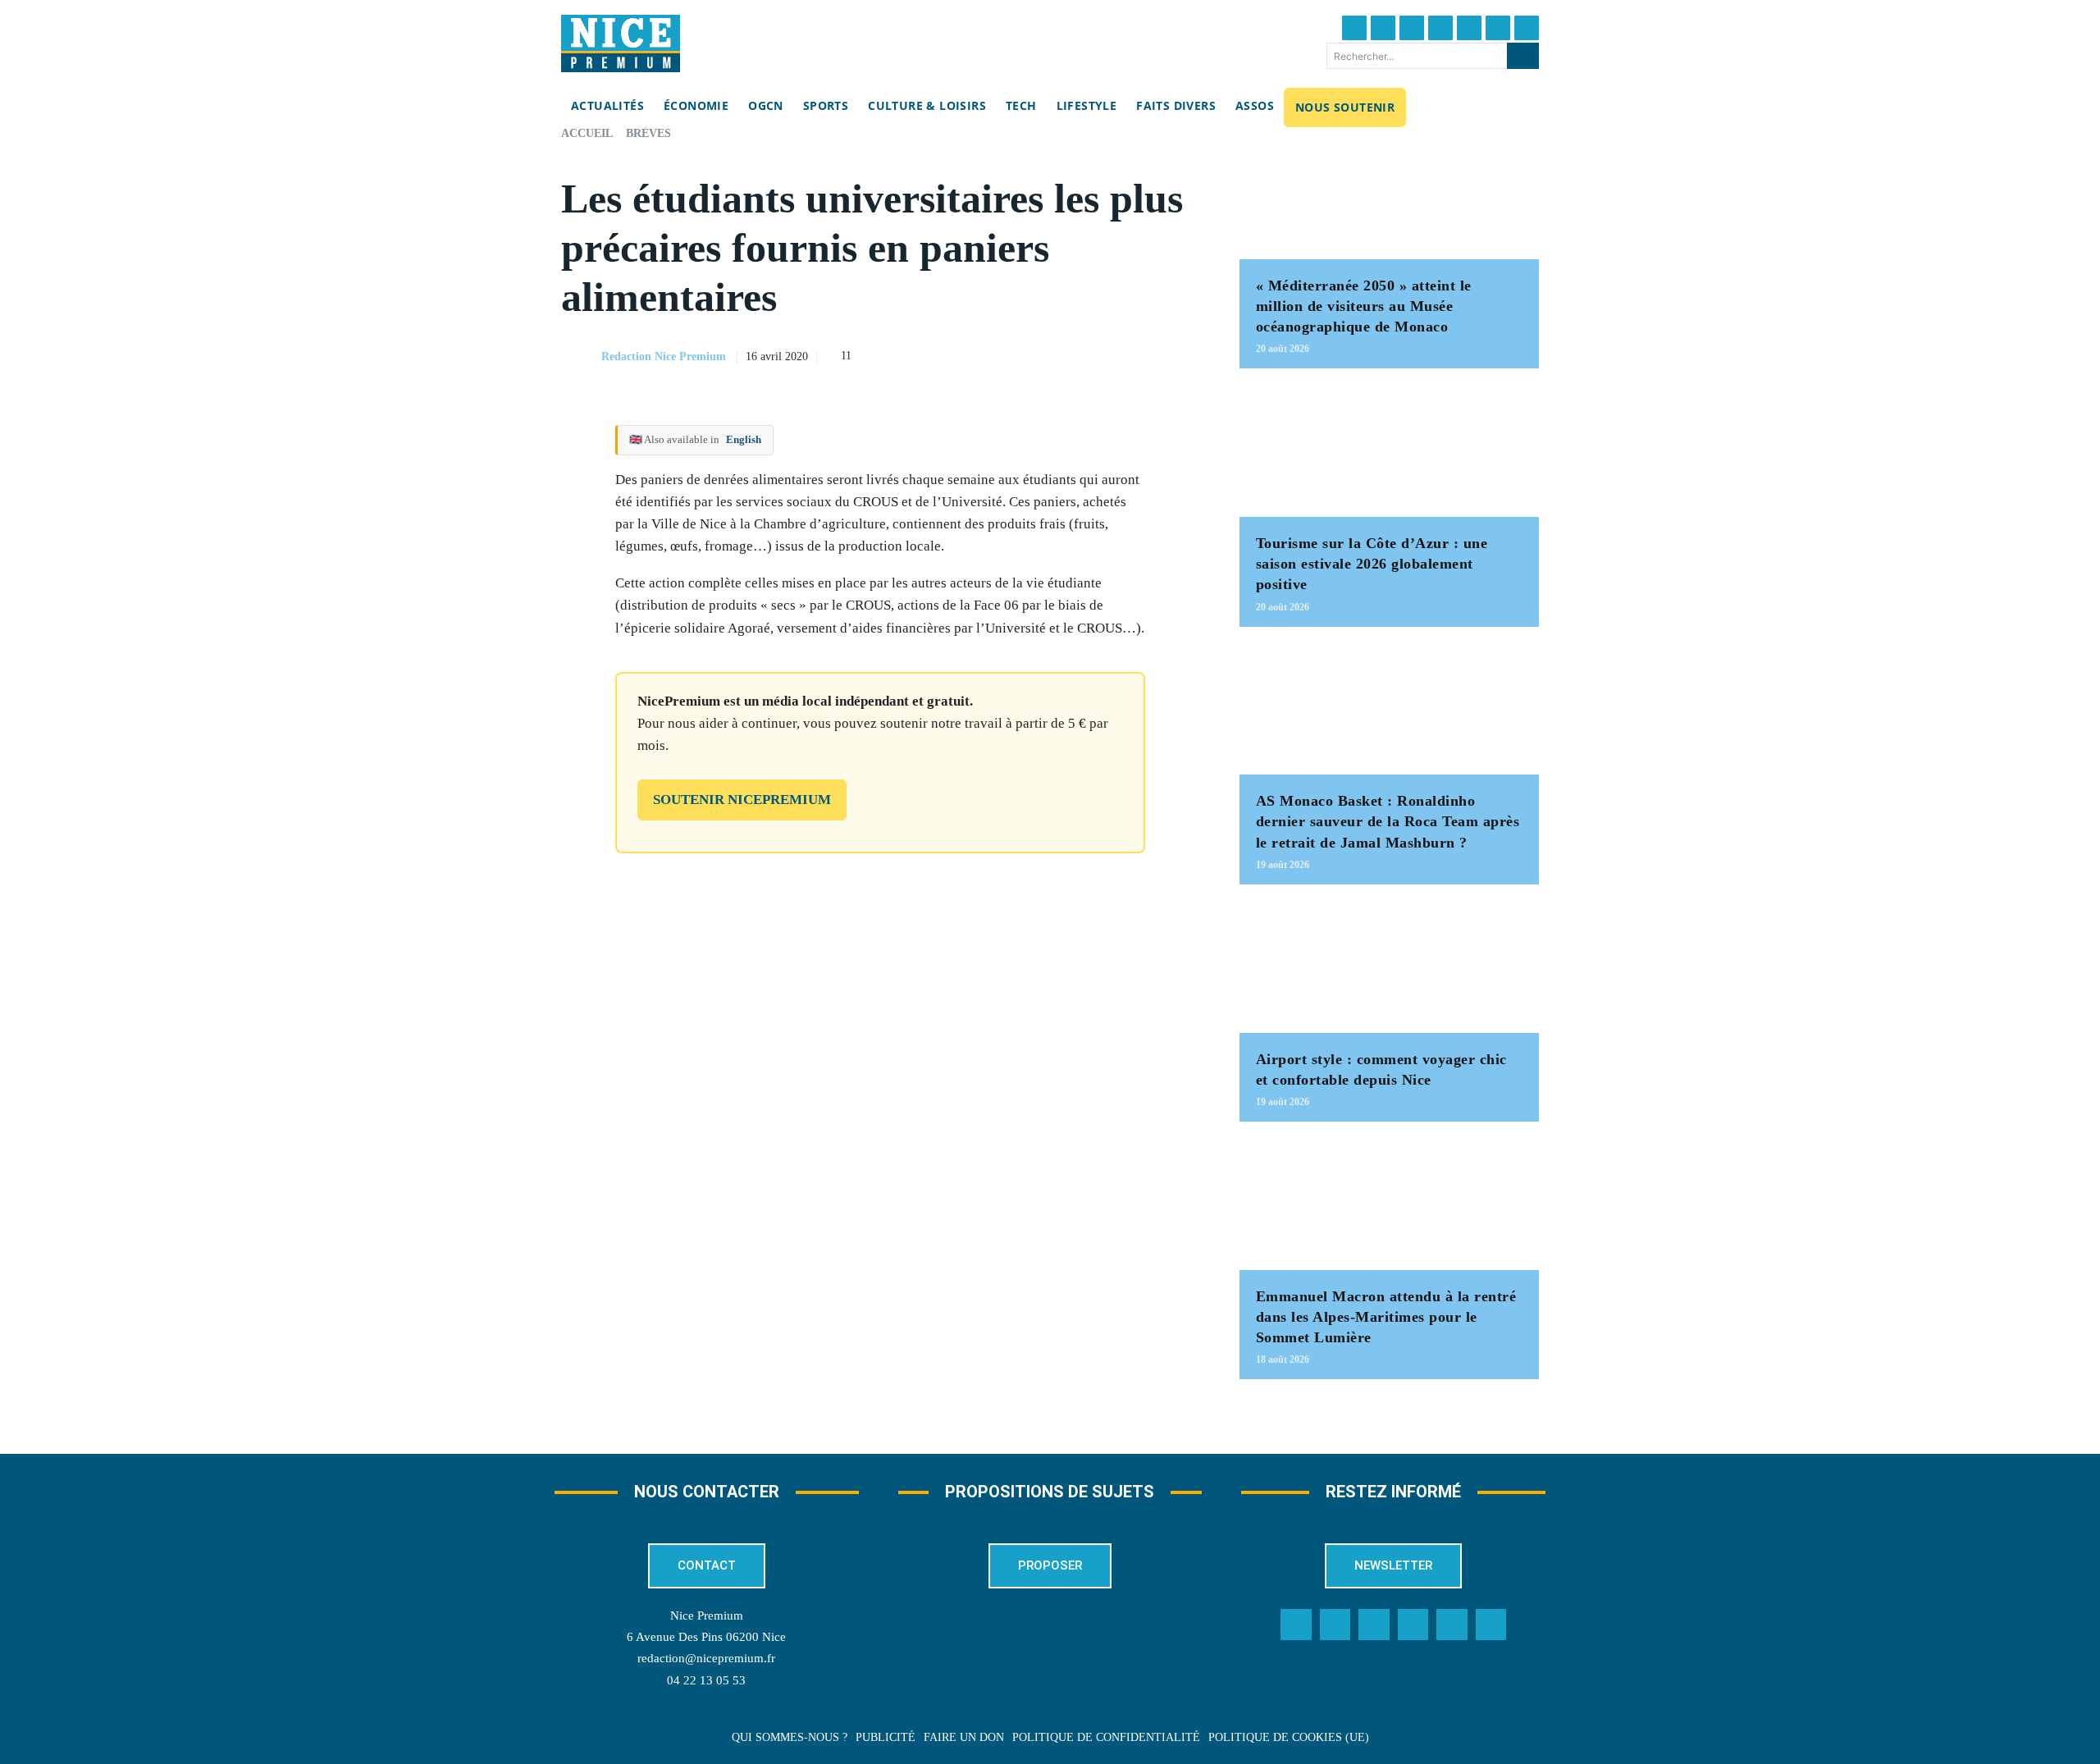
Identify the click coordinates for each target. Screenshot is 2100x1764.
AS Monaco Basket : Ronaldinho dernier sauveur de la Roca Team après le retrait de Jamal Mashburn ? (1388, 821)
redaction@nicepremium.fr (706, 1658)
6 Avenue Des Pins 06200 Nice (706, 1637)
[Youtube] (1527, 28)
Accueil (587, 133)
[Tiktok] (1469, 28)
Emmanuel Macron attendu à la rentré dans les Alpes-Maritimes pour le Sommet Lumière (1386, 1317)
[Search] (1523, 56)
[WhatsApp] (1146, 354)
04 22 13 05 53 (706, 1680)
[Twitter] (1383, 28)
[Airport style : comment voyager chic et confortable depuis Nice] (1389, 967)
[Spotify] (1452, 1625)
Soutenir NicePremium (742, 800)
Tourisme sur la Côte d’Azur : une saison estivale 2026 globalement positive (1372, 564)
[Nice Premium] (621, 43)
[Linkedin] (1498, 28)
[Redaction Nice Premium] (580, 357)
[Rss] (1491, 1625)
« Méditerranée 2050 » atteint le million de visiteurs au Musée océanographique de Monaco (1364, 306)
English (744, 439)
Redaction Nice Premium (664, 356)
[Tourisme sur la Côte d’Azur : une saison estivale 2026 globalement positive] (1389, 451)
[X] (1108, 354)
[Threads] (1440, 28)
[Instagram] (1412, 28)
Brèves (648, 133)
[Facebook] (1354, 28)
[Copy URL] (1033, 354)
